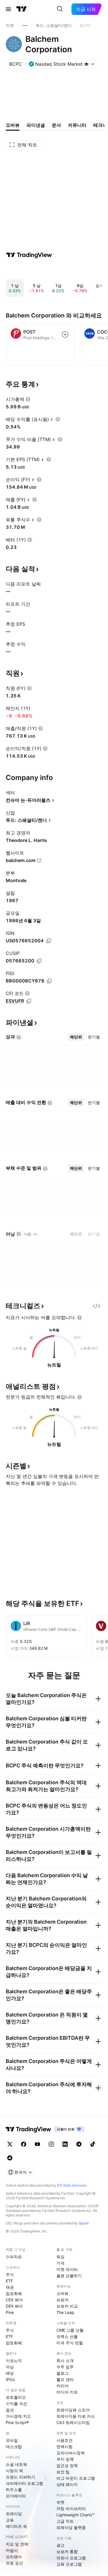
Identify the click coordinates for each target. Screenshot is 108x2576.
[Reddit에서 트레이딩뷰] (10, 2158)
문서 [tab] (56, 125)
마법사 (12, 2550)
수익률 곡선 (16, 2404)
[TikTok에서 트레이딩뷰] (93, 2144)
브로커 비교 (67, 2306)
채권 (10, 2287)
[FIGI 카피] (49, 981)
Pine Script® (17, 2422)
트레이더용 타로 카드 (76, 2416)
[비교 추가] (65, 334)
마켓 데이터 (67, 2269)
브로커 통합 (67, 2551)
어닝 (10, 2367)
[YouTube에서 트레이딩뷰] (37, 2144)
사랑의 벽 (14, 2471)
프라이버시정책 (71, 2453)
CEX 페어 (14, 2300)
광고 (60, 2545)
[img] (86, 64)
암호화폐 (14, 2293)
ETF (9, 2281)
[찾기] (60, 9)
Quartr (84, 2223)
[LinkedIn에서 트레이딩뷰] (65, 2144)
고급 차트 (65, 2521)
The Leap (65, 2312)
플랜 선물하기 (69, 2276)
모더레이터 (16, 2496)
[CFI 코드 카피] (29, 1001)
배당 (10, 2373)
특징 (60, 2257)
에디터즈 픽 (16, 2526)
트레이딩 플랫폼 (71, 2527)
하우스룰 (14, 2490)
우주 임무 (65, 2367)
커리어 (62, 2386)
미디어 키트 (67, 2392)
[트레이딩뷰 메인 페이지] (22, 9)
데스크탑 (14, 2447)
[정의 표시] (28, 399)
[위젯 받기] (96, 1306)
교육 (10, 2520)
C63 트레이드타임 (73, 2422)
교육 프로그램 (69, 2564)
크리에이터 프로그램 (24, 2483)
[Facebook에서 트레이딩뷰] (24, 2144)
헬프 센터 (65, 2379)
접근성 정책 (67, 2465)
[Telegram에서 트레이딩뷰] (79, 2144)
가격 (60, 2263)
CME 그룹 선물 (70, 2330)
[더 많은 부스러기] (25, 26)
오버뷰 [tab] (13, 125)
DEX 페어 (14, 2306)
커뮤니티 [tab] (77, 125)
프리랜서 (14, 2557)
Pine (10, 2312)
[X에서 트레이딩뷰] (10, 2144)
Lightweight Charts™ (76, 2515)
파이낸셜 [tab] (36, 125)
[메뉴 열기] (8, 9)
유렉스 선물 (67, 2336)
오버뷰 (62, 2293)
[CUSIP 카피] (39, 961)
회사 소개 (65, 2360)
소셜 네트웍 (16, 2464)
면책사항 (65, 2447)
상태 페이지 (67, 2484)
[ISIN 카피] (49, 941)
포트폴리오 (16, 2397)
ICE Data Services (72, 2185)
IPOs (10, 2379)
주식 (10, 2274)
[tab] (76, 1037)
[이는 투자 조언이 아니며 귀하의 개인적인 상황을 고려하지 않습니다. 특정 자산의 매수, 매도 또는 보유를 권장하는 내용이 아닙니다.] (79, 1318)
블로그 (62, 2373)
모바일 (12, 2440)
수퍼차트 (14, 2257)
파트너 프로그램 (71, 2558)
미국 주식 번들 (70, 2343)
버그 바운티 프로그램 (76, 2478)
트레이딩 (14, 2514)
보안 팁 (63, 2472)
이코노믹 (14, 2360)
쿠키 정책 (65, 2459)
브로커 (62, 2300)
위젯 (60, 2502)
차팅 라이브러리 (71, 2508)
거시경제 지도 (18, 2416)
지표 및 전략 (17, 2544)
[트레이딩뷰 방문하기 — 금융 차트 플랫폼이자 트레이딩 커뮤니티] (29, 255)
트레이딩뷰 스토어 (73, 2410)
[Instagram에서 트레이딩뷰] (51, 2144)
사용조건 (65, 2440)
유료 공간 (14, 2563)
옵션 (10, 2410)
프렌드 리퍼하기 (20, 2477)
